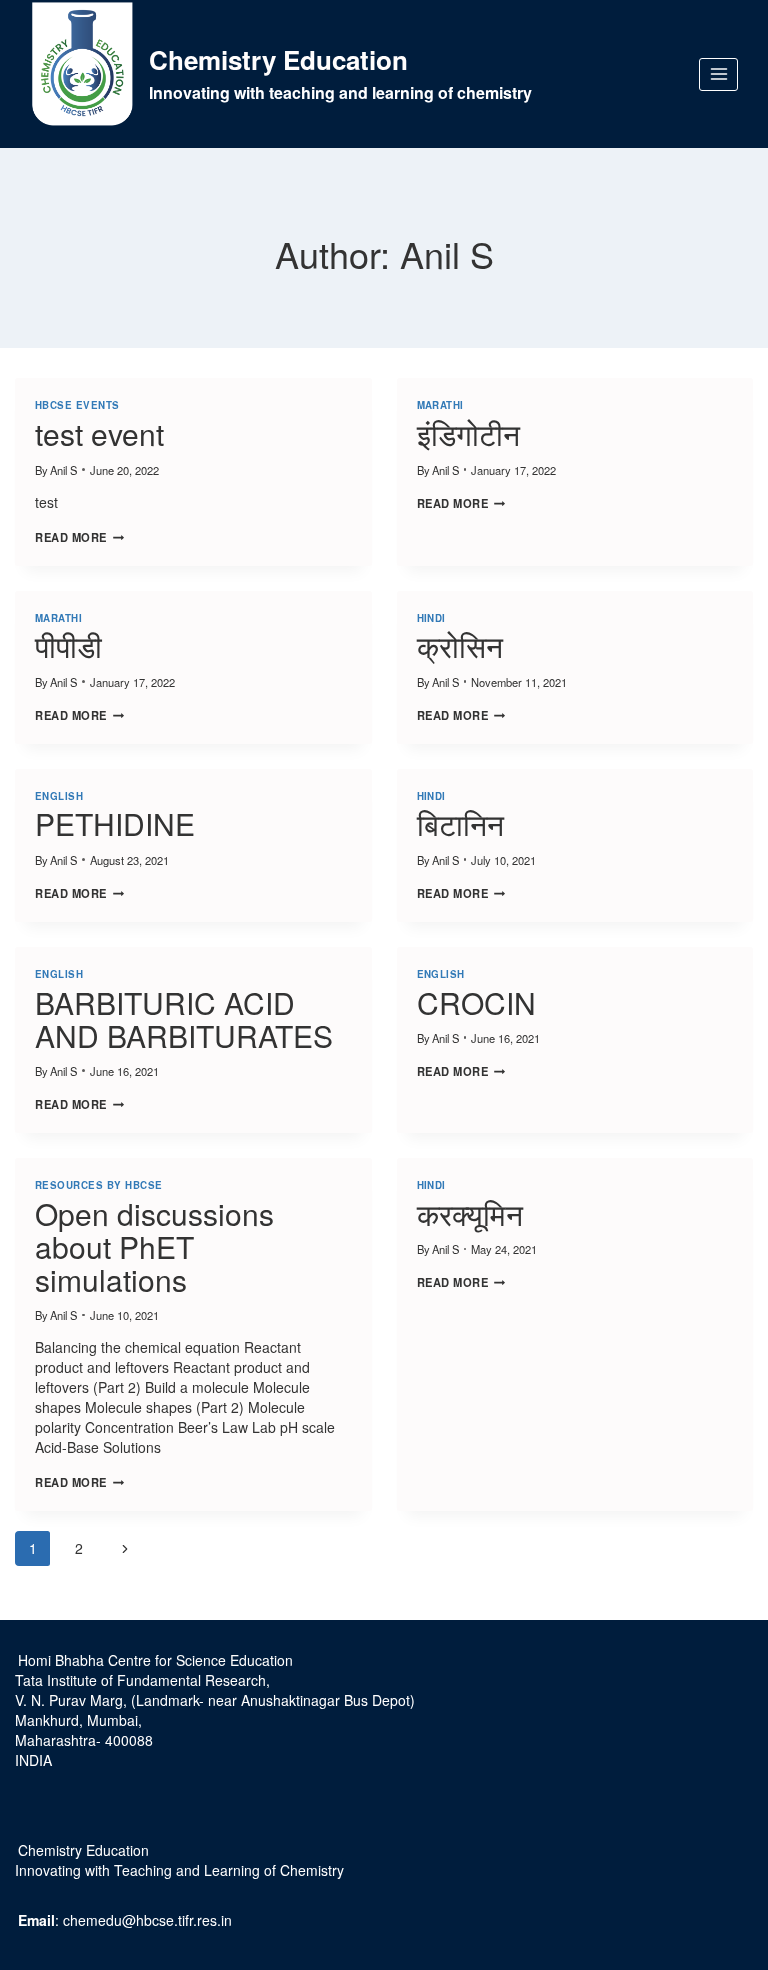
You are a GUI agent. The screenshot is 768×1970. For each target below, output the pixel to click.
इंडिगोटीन (468, 433)
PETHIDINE (115, 823)
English (59, 796)
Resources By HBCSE (99, 1185)
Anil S (63, 470)
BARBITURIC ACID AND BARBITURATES (184, 1019)
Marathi (440, 405)
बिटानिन (460, 823)
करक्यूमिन (470, 1213)
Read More (79, 537)
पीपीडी (68, 645)
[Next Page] (124, 1549)
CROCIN (476, 1002)
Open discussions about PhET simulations (154, 1246)
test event (99, 433)
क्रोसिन (460, 645)
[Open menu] (718, 74)
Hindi (431, 618)
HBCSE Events (77, 405)
